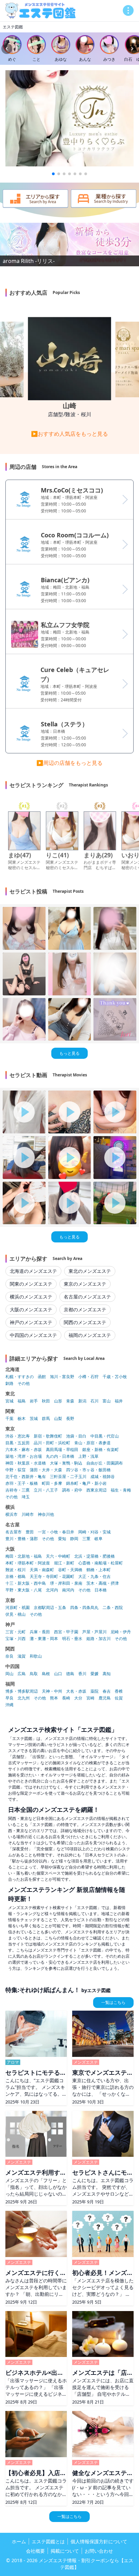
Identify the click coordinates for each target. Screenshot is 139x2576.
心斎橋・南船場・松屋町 (101, 1563)
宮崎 (90, 1698)
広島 (22, 1674)
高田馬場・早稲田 (62, 1450)
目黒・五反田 (18, 1443)
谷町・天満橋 (70, 1570)
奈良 (9, 1656)
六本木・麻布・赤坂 (24, 1450)
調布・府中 (72, 1490)
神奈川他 (46, 1514)
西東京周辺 (96, 1490)
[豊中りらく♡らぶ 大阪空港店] (69, 118)
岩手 (34, 1401)
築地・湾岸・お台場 (24, 1456)
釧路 (9, 1384)
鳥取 (34, 1674)
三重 (86, 1539)
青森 (70, 1401)
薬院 (94, 1691)
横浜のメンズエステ (31, 1297)
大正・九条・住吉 (94, 1577)
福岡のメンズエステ (90, 1335)
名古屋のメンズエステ (87, 1297)
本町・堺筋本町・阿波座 (28, 1563)
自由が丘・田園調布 (105, 1463)
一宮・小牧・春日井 (56, 1532)
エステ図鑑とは (48, 2541)
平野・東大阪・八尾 (24, 1590)
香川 (82, 1674)
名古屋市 (13, 1532)
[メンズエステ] (40, 11)
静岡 (74, 1539)
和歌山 (36, 1656)
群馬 (46, 1419)
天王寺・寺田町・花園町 (52, 1577)
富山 (107, 1401)
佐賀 (119, 1698)
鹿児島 (105, 1698)
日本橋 (101, 1590)
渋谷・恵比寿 (18, 1436)
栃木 (22, 1419)
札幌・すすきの (20, 1377)
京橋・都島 (16, 1577)
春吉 (107, 1691)
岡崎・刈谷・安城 (94, 1532)
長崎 (66, 1698)
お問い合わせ (99, 2551)
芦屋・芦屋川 (94, 1632)
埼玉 (26, 1497)
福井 (119, 1401)
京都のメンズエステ (85, 1309)
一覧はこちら (113, 2002)
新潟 (82, 1401)
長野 (70, 1419)
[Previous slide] (7, 49)
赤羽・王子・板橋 (22, 1483)
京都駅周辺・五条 (50, 1608)
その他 (24, 1384)
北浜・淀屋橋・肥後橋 (94, 1556)
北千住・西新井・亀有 (26, 1477)
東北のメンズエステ (90, 1271)
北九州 (24, 1698)
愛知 (62, 1539)
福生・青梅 (121, 1490)
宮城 (9, 1401)
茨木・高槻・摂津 (103, 1583)
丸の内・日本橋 (60, 1456)
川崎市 (28, 1514)
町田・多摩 (52, 1483)
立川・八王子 (46, 1490)
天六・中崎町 (58, 1556)
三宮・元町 (16, 1632)
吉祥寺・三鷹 (18, 1490)
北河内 (52, 1590)
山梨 (58, 1419)
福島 (22, 1401)
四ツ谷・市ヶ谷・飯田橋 (88, 1470)
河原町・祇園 (18, 1608)
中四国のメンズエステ (33, 1335)
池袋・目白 (76, 1436)
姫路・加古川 (99, 1639)
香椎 (119, 1691)
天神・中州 (52, 1691)
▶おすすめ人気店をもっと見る (69, 434)
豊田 (30, 1532)
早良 (9, 1698)
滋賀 (22, 1656)
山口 (58, 1674)
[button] (53, 174)
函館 (42, 1377)
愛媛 (94, 1674)
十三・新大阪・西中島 (26, 1583)
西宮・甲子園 (66, 1632)
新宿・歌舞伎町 (48, 1436)
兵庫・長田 (40, 1632)
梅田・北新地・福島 (24, 1556)
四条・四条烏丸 (84, 1608)
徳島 (70, 1674)
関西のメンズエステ (85, 1322)
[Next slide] (132, 49)
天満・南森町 (42, 1570)
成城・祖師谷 (103, 1477)
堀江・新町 (64, 1563)
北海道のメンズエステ (33, 1271)
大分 (78, 1698)
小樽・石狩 (88, 1377)
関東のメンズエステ (31, 1284)
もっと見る (69, 1053)
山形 (58, 1401)
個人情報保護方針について (99, 2541)
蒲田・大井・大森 (46, 1470)
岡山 (9, 1674)
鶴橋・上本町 (99, 1570)
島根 (46, 1674)
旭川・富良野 (62, 1377)
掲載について (65, 2551)
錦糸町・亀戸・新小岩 (86, 1483)
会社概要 (35, 2551)
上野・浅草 (88, 1456)
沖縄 (9, 1705)
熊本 (54, 1698)
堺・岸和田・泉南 (66, 1583)
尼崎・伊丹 (121, 1632)
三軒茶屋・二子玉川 (68, 1477)
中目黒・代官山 (105, 1436)
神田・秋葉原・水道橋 (26, 1463)
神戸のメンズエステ (31, 1322)
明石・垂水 (72, 1639)
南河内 (68, 1590)
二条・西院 (113, 1608)
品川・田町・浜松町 (52, 1443)
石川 (94, 1401)
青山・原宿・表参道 (92, 1443)
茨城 (34, 1419)
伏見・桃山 (16, 1614)
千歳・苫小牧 (115, 1377)
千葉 (9, 1419)
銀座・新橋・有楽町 (101, 1450)
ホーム (19, 2541)
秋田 (46, 1401)
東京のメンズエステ (85, 1284)
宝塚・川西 (16, 1639)
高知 (107, 1674)
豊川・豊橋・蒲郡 (22, 1539)
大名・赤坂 (76, 1691)
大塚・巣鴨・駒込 (66, 1463)
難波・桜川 (16, 1570)
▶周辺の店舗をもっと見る (69, 763)
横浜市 (11, 1514)
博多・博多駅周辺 (22, 1691)
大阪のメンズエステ (31, 1309)
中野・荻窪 (16, 1470)
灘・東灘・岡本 (44, 1639)
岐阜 (99, 1539)
